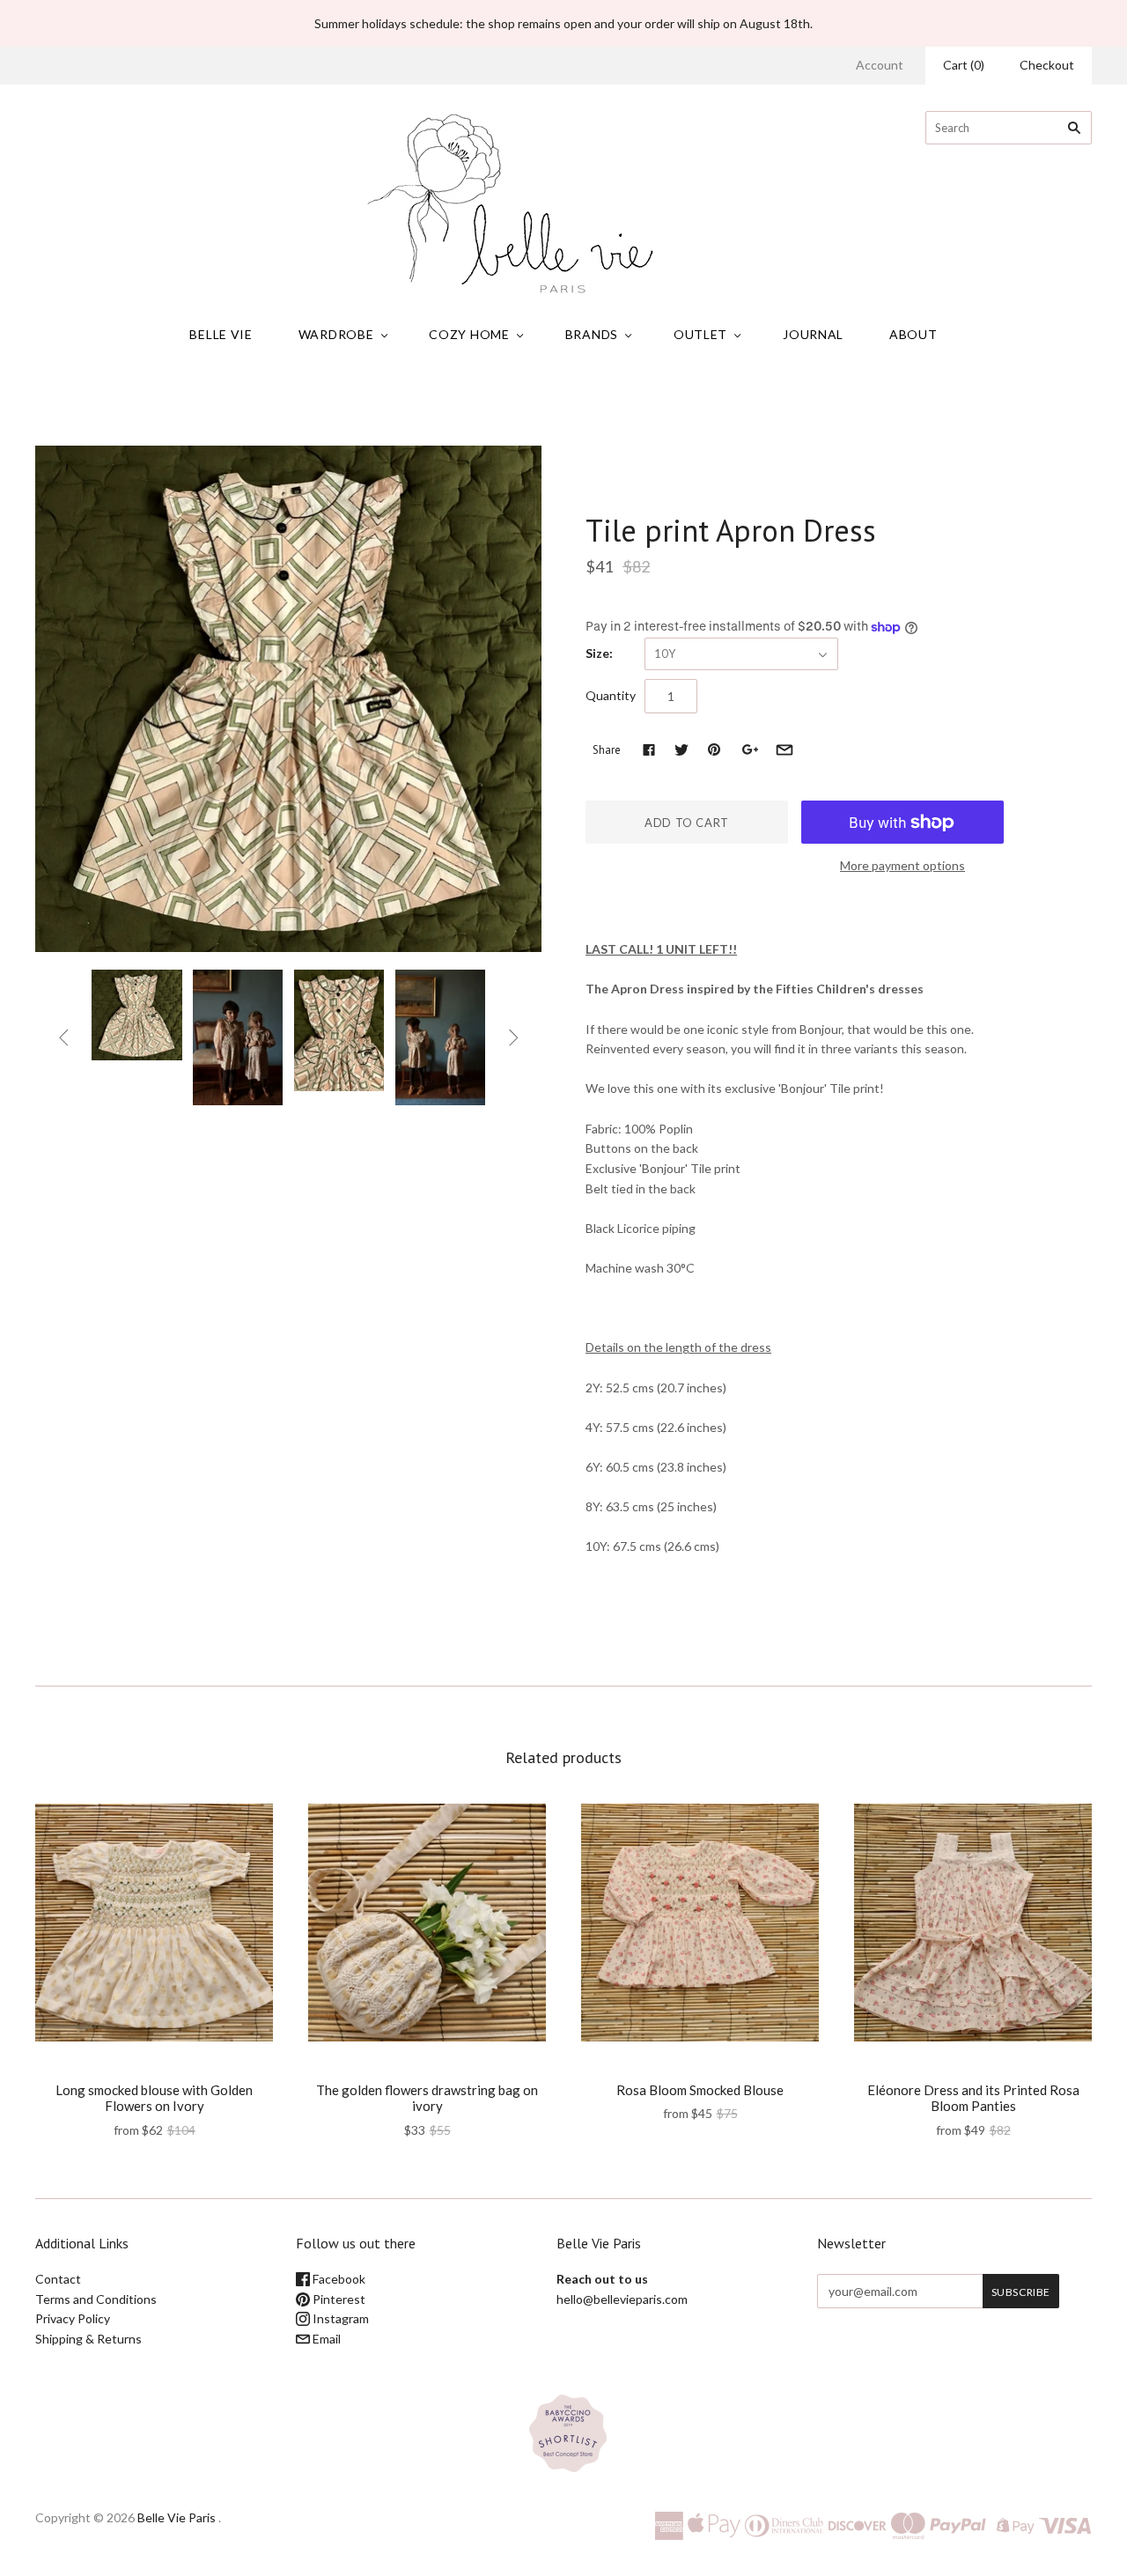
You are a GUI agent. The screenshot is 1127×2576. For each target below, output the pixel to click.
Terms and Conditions (96, 2299)
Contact (58, 2279)
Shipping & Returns (88, 2339)
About (913, 334)
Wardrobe (336, 334)
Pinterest (338, 2299)
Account (880, 65)
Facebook (338, 2279)
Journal (813, 334)
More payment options (902, 865)
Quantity (611, 695)
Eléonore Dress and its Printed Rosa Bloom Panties (973, 2098)
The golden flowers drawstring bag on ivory (427, 2098)
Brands (592, 334)
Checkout (1047, 65)
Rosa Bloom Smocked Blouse (700, 2090)
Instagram (339, 2318)
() (964, 65)
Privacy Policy (73, 2318)
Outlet (700, 334)
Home (467, 405)
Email (325, 2339)
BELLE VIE (221, 334)
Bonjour (613, 493)
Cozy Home (469, 334)
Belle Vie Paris (177, 2517)
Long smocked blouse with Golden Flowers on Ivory (154, 2098)
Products (519, 405)
